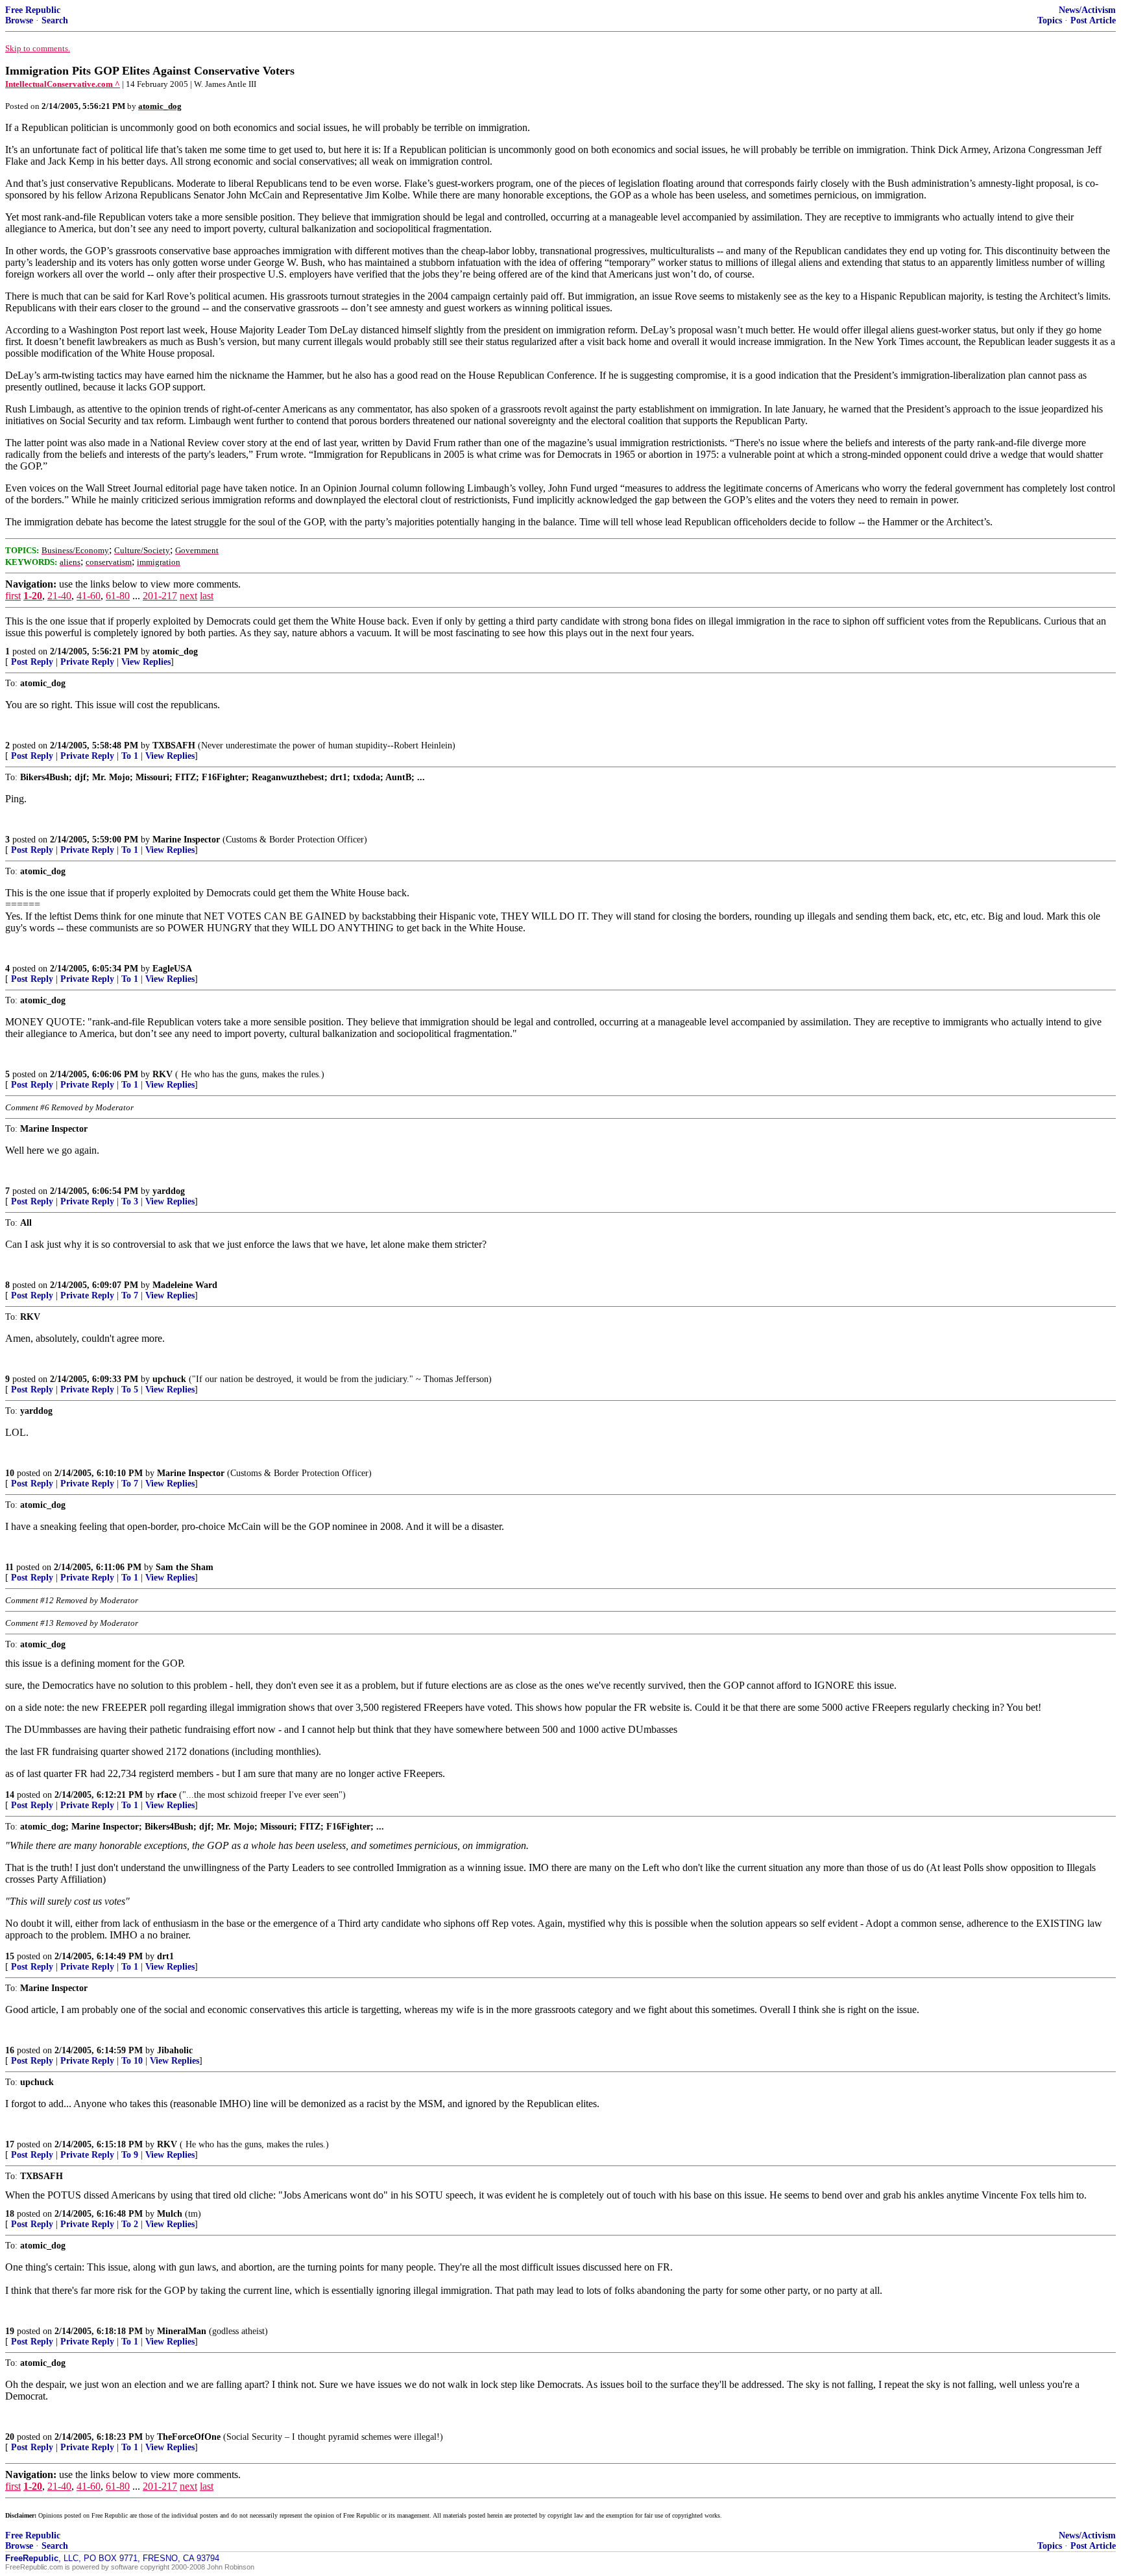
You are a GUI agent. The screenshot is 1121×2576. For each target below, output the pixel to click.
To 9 (130, 2155)
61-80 (118, 596)
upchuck (169, 1379)
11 (9, 1567)
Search (55, 20)
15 (10, 1956)
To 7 (130, 1295)
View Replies (146, 662)
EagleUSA (172, 969)
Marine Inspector (186, 840)
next (188, 596)
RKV (163, 1074)
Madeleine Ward (185, 1285)
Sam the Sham (185, 1567)
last (207, 596)
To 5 (130, 1389)
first (13, 596)
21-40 (59, 596)
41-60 (89, 596)
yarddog (169, 1191)
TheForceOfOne (189, 2437)
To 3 (130, 1201)
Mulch (170, 2214)
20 (10, 2437)
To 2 (130, 2224)
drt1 (165, 1956)
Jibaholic (175, 2050)
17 (10, 2144)
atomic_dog (175, 651)
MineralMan (182, 2331)
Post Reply (32, 662)
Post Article (1093, 20)
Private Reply (87, 662)
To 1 (130, 756)
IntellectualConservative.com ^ (63, 84)
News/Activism (1087, 10)
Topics (1050, 20)
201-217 (160, 596)
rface (167, 1795)
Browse (19, 20)
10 (10, 1473)
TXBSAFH (174, 745)
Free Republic (33, 10)
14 (10, 1795)
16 (10, 2050)
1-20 (33, 596)
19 (10, 2331)
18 (10, 2214)
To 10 (132, 2061)
